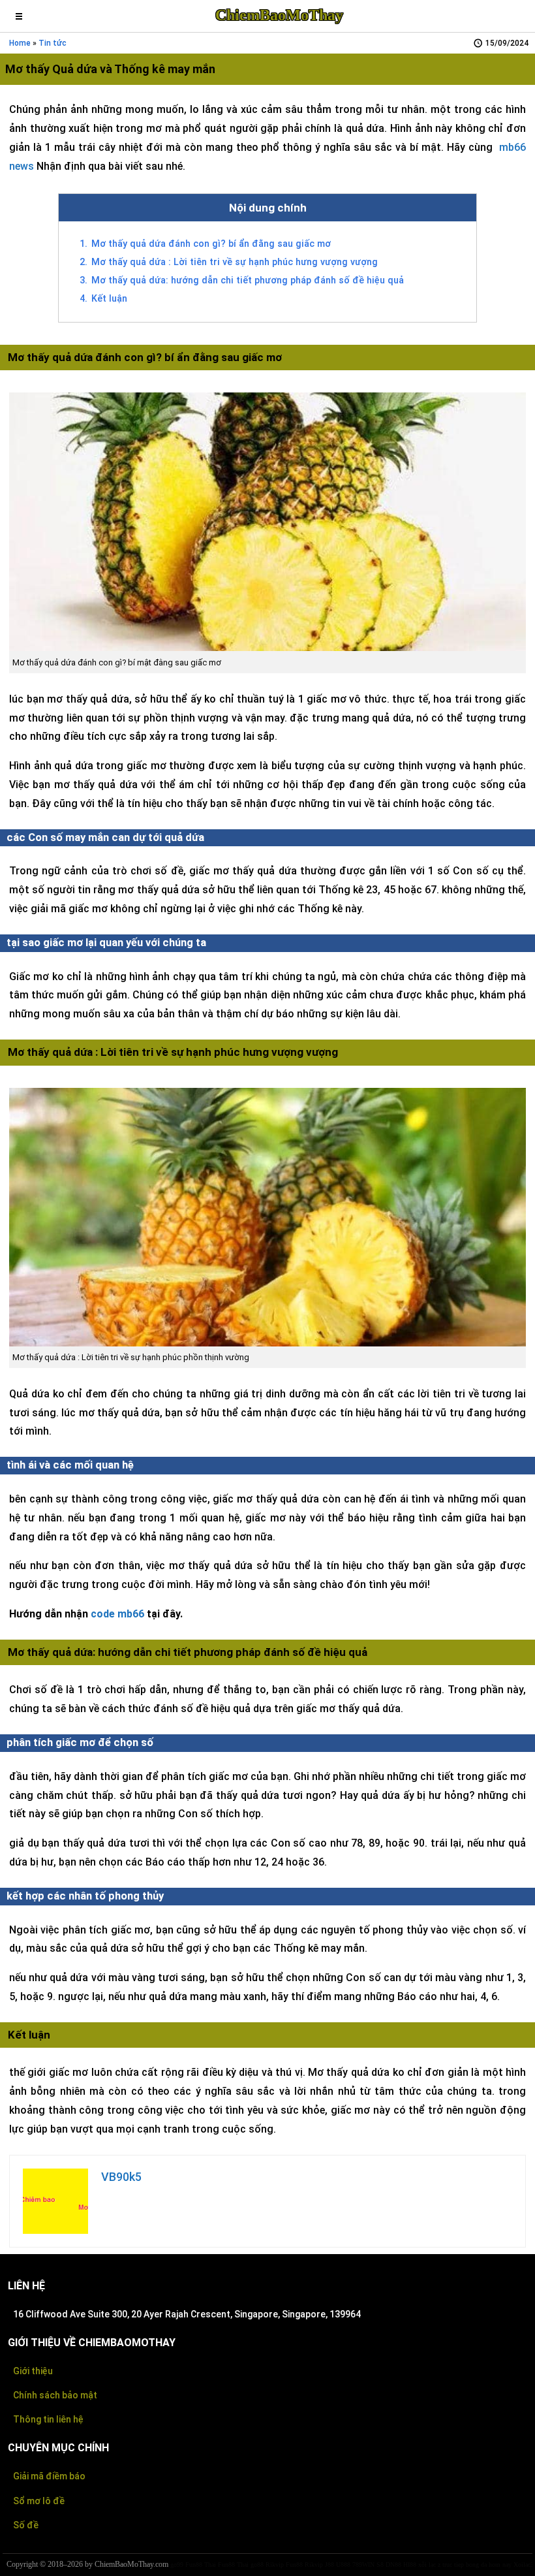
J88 (329, 2565)
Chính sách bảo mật (55, 2395)
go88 (257, 2565)
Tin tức (53, 43)
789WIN (363, 2565)
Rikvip (275, 2565)
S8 (380, 2565)
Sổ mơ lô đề (39, 2501)
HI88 (410, 2565)
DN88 (393, 2565)
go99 (177, 2565)
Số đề (26, 2525)
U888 (343, 2565)
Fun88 (294, 2565)
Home (20, 43)
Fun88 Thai (201, 2565)
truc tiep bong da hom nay (477, 2565)
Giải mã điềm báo (49, 2476)
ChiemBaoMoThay (279, 15)
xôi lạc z (429, 2565)
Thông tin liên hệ (48, 2419)
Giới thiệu (33, 2371)
